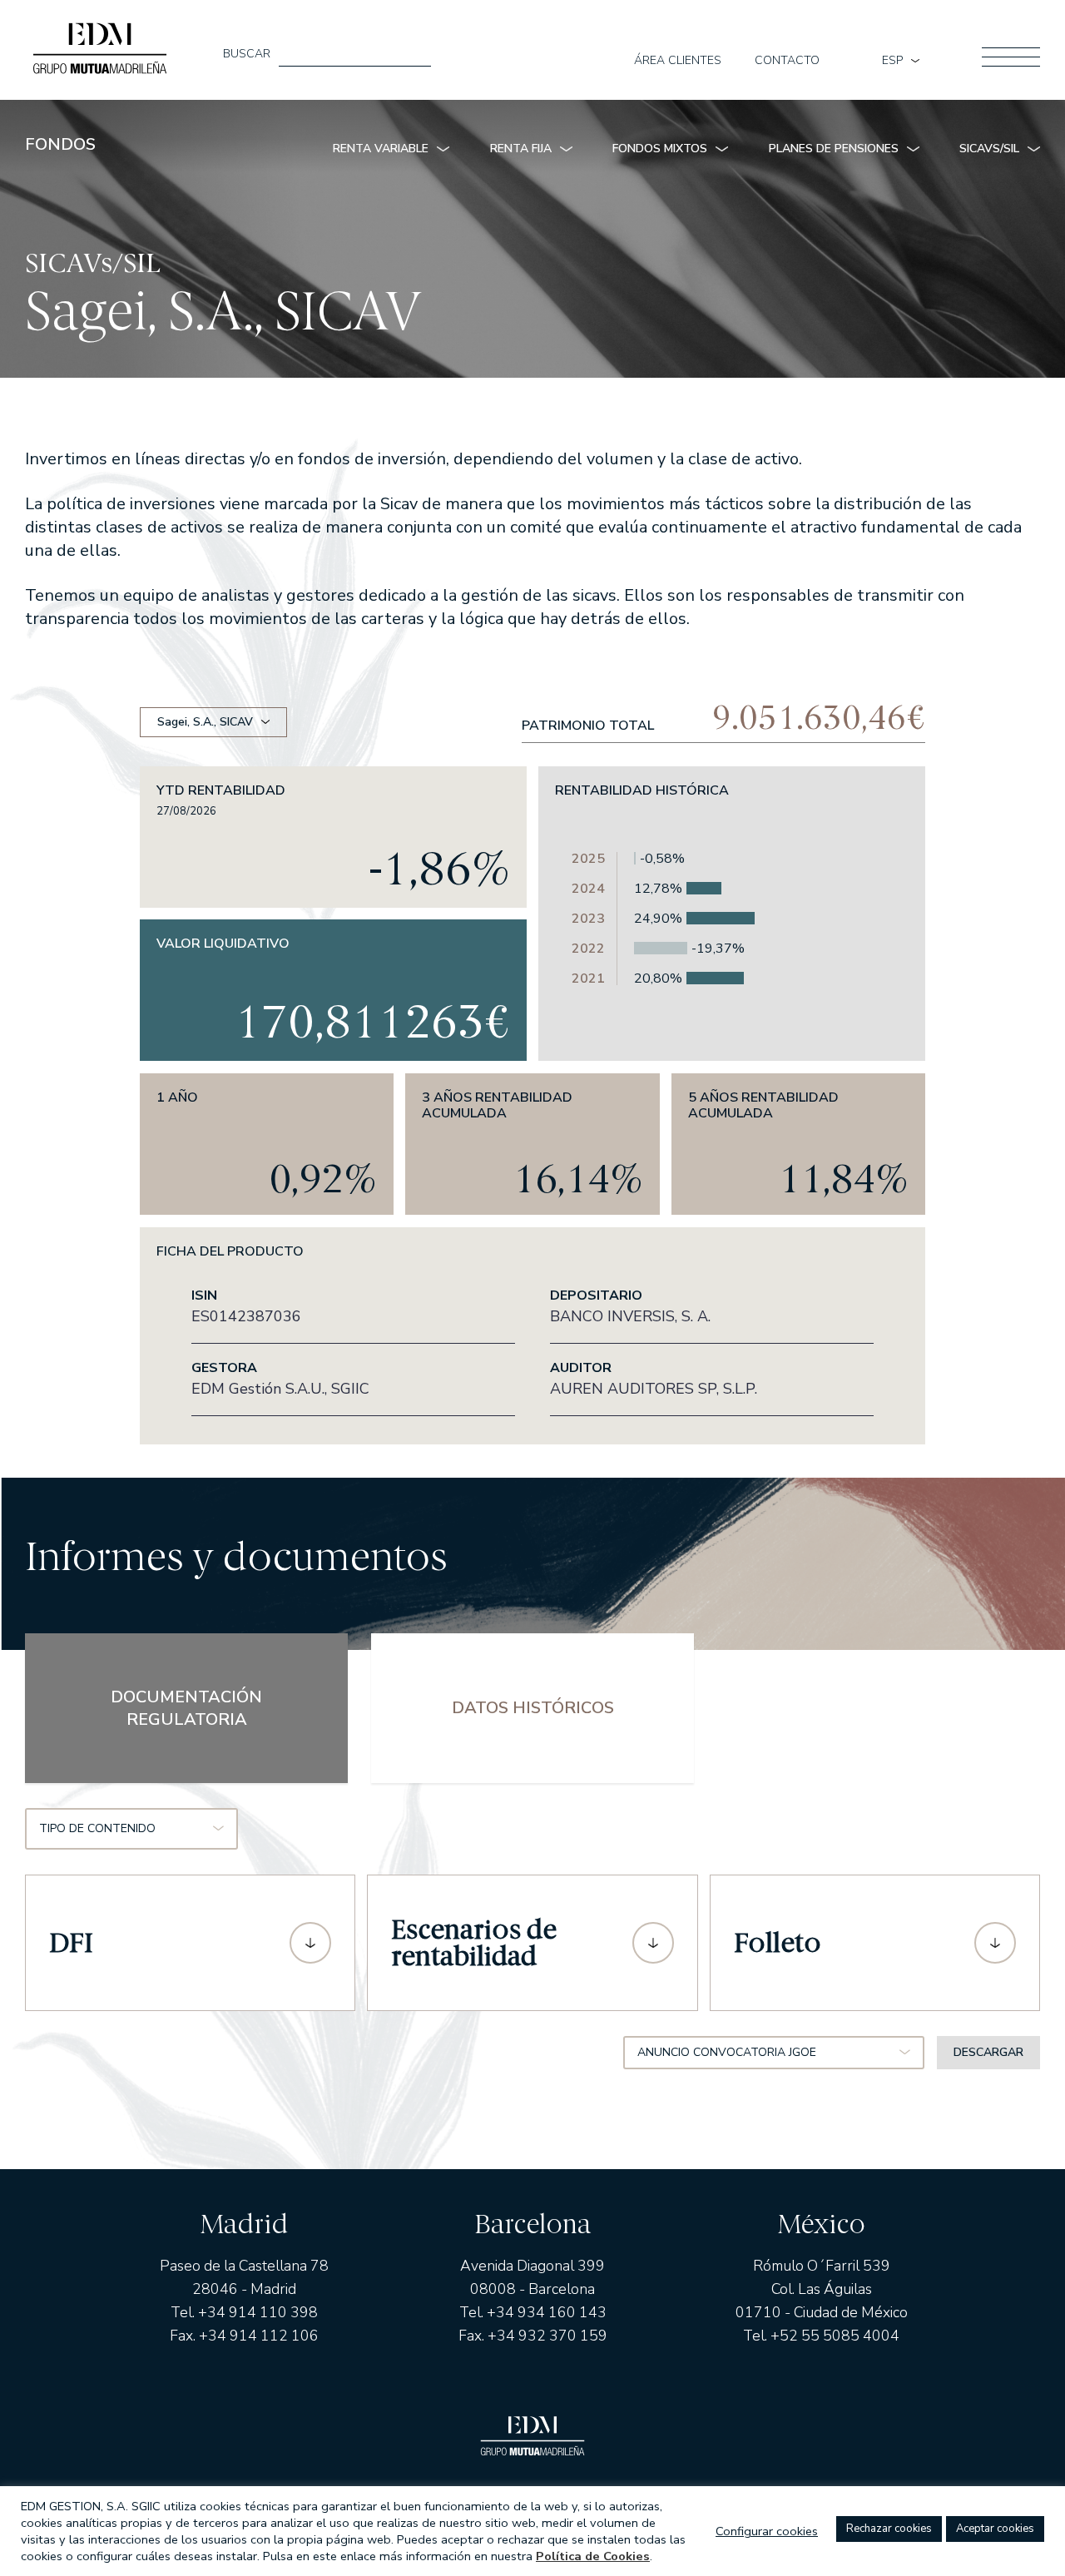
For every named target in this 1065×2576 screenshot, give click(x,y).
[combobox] (131, 1829)
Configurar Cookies (767, 2531)
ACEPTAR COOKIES (995, 2529)
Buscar (247, 54)
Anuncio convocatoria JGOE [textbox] (727, 2052)
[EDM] (100, 44)
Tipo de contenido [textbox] (97, 1828)
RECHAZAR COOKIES (889, 2529)
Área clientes (678, 61)
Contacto (787, 61)
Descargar (988, 2052)
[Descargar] (310, 1943)
